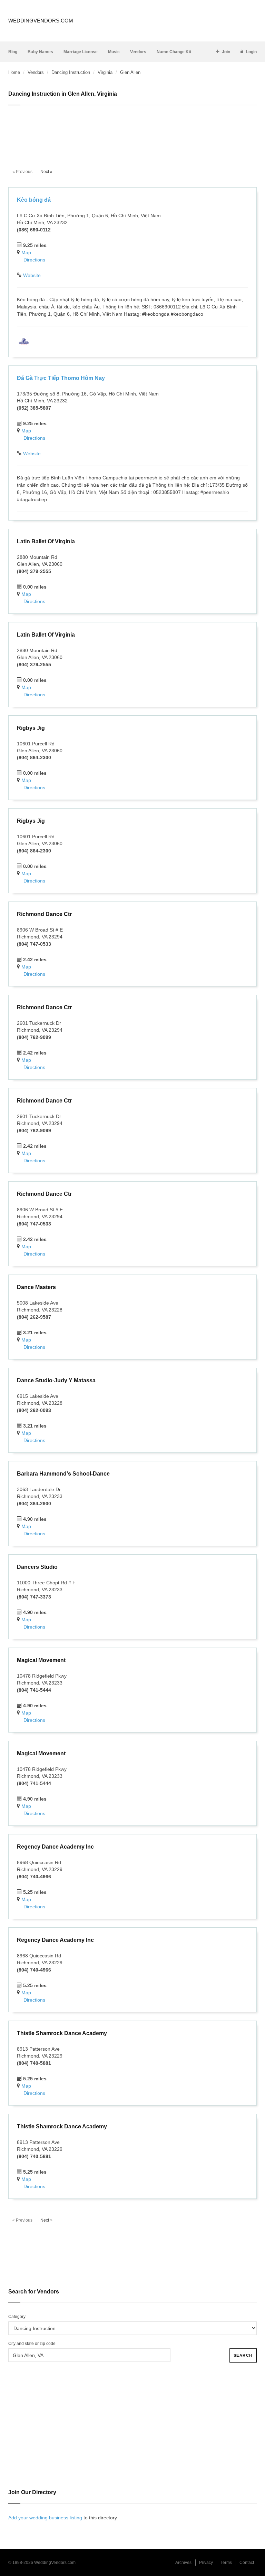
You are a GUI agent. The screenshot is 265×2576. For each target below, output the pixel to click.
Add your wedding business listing (45, 2518)
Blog (13, 52)
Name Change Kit (174, 52)
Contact (247, 2563)
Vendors (138, 52)
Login (251, 52)
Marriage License (81, 52)
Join (226, 52)
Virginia (105, 72)
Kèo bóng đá (34, 200)
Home (14, 72)
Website (32, 275)
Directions (34, 260)
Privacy (206, 2563)
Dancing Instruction (71, 72)
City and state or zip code (32, 2344)
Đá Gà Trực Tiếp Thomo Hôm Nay (61, 378)
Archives (183, 2563)
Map (26, 252)
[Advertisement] (132, 133)
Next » (46, 172)
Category (17, 2317)
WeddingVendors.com (41, 21)
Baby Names (40, 52)
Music (114, 52)
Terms (226, 2563)
